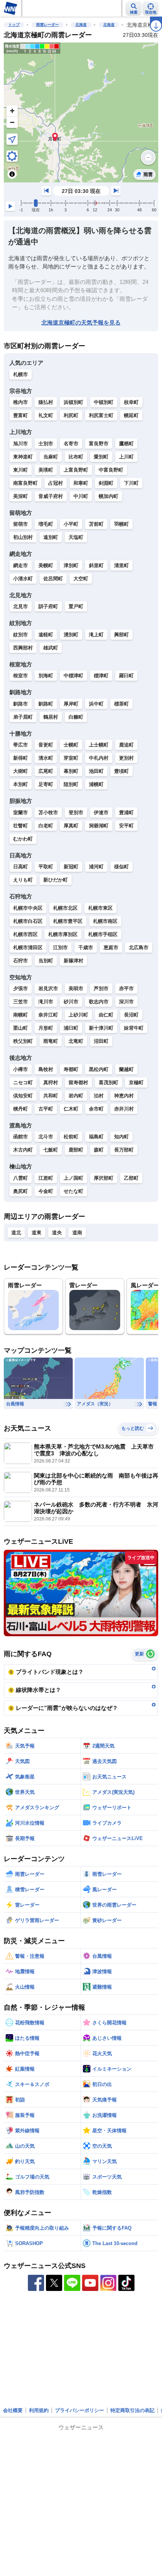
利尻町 (71, 415)
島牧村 (46, 1069)
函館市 (21, 1137)
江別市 (60, 947)
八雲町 (21, 1178)
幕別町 (71, 771)
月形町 (46, 1028)
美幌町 (46, 565)
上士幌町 (99, 745)
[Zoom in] (12, 111)
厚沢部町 (104, 1178)
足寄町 (46, 784)
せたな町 (73, 1191)
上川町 (126, 457)
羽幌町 (121, 524)
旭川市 (21, 444)
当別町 (46, 961)
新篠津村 (73, 961)
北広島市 (139, 947)
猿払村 (46, 402)
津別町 (71, 565)
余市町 (96, 1109)
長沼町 (131, 1015)
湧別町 (71, 635)
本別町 (21, 784)
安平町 (126, 826)
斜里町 (96, 565)
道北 (16, 1233)
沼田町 (101, 1041)
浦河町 (96, 867)
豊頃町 (121, 771)
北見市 (21, 606)
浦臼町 (71, 1028)
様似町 (121, 867)
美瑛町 (46, 470)
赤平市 (126, 988)
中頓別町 (104, 402)
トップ (14, 25)
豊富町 (21, 415)
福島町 (96, 1137)
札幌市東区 (100, 908)
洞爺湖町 (99, 826)
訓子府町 (48, 606)
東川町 (21, 470)
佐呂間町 (53, 579)
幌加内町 (109, 496)
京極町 (136, 1082)
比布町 (76, 457)
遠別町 (51, 537)
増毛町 (46, 524)
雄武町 (51, 648)
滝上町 (96, 635)
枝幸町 (131, 402)
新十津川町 (101, 1028)
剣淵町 (106, 483)
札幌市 (21, 374)
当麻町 (51, 457)
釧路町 (46, 704)
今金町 (46, 1191)
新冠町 (71, 867)
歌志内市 (99, 1002)
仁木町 (71, 1109)
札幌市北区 (65, 908)
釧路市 (21, 704)
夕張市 (21, 988)
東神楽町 (23, 457)
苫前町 (96, 524)
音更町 (46, 745)
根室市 (21, 676)
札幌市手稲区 (103, 934)
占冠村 (56, 483)
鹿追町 (126, 745)
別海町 (46, 676)
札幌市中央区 (28, 908)
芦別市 (101, 988)
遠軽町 (46, 635)
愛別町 (101, 457)
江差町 (46, 1178)
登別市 (76, 812)
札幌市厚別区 (63, 934)
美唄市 (76, 988)
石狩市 (21, 961)
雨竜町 (51, 1041)
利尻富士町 (101, 415)
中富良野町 (111, 470)
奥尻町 (21, 1191)
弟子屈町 (23, 717)
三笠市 (21, 1002)
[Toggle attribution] (12, 174)
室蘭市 (21, 812)
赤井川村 (124, 1109)
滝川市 (46, 1002)
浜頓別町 (73, 402)
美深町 (21, 496)
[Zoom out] (12, 122)
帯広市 (21, 745)
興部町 (121, 635)
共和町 (51, 1096)
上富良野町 (76, 470)
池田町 (96, 771)
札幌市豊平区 (68, 921)
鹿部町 (76, 1150)
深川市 (126, 1002)
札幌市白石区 (28, 921)
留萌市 (21, 524)
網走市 (21, 565)
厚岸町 (71, 704)
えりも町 (23, 880)
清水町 (46, 758)
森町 (99, 1150)
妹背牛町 (134, 1028)
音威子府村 (51, 496)
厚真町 (71, 826)
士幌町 (71, 745)
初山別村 (23, 537)
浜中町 (96, 704)
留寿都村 (78, 1082)
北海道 (81, 25)
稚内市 (21, 402)
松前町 (71, 1137)
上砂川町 (78, 1015)
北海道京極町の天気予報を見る (81, 322)
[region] (81, 112)
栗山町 (21, 1028)
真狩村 (51, 1082)
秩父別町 (23, 1041)
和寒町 (81, 483)
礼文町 (46, 415)
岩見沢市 (48, 988)
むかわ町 (23, 839)
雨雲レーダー (47, 25)
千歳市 (86, 947)
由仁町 (106, 1015)
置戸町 (76, 606)
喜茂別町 (109, 1082)
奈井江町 (48, 1015)
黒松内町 (99, 1069)
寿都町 (71, 1069)
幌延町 (131, 415)
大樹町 (21, 771)
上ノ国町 (73, 1178)
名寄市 (71, 444)
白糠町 (76, 717)
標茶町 (121, 704)
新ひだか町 (56, 880)
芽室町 (71, 758)
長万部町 (124, 1150)
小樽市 (21, 1069)
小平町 (71, 524)
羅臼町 (126, 676)
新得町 (21, 758)
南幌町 (21, 1015)
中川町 (81, 496)
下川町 (131, 483)
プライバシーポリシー (79, 2410)
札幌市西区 (25, 934)
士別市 (46, 444)
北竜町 (76, 1041)
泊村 (99, 1096)
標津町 (101, 676)
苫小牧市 (48, 812)
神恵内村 (124, 1096)
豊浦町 (126, 812)
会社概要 (13, 2410)
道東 (37, 1233)
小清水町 (23, 579)
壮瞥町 (21, 826)
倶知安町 (23, 1096)
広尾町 (46, 771)
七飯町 (51, 1150)
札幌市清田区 (28, 947)
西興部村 (23, 648)
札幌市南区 (105, 921)
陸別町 (71, 784)
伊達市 (101, 812)
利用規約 (39, 2410)
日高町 (21, 867)
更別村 (126, 758)
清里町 (121, 565)
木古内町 (23, 1150)
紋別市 (21, 635)
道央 (57, 1233)
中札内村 (99, 758)
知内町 (121, 1137)
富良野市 (99, 444)
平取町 (46, 867)
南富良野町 (25, 483)
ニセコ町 (23, 1082)
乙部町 (131, 1178)
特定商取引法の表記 (132, 2410)
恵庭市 (111, 947)
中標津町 (73, 676)
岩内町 (76, 1096)
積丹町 (21, 1109)
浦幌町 (96, 784)
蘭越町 (126, 1069)
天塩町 (76, 537)
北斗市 (46, 1137)
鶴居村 (51, 717)
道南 (77, 1233)
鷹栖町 (126, 444)
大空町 (81, 579)
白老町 (46, 826)
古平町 (46, 1109)
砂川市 (71, 1002)
